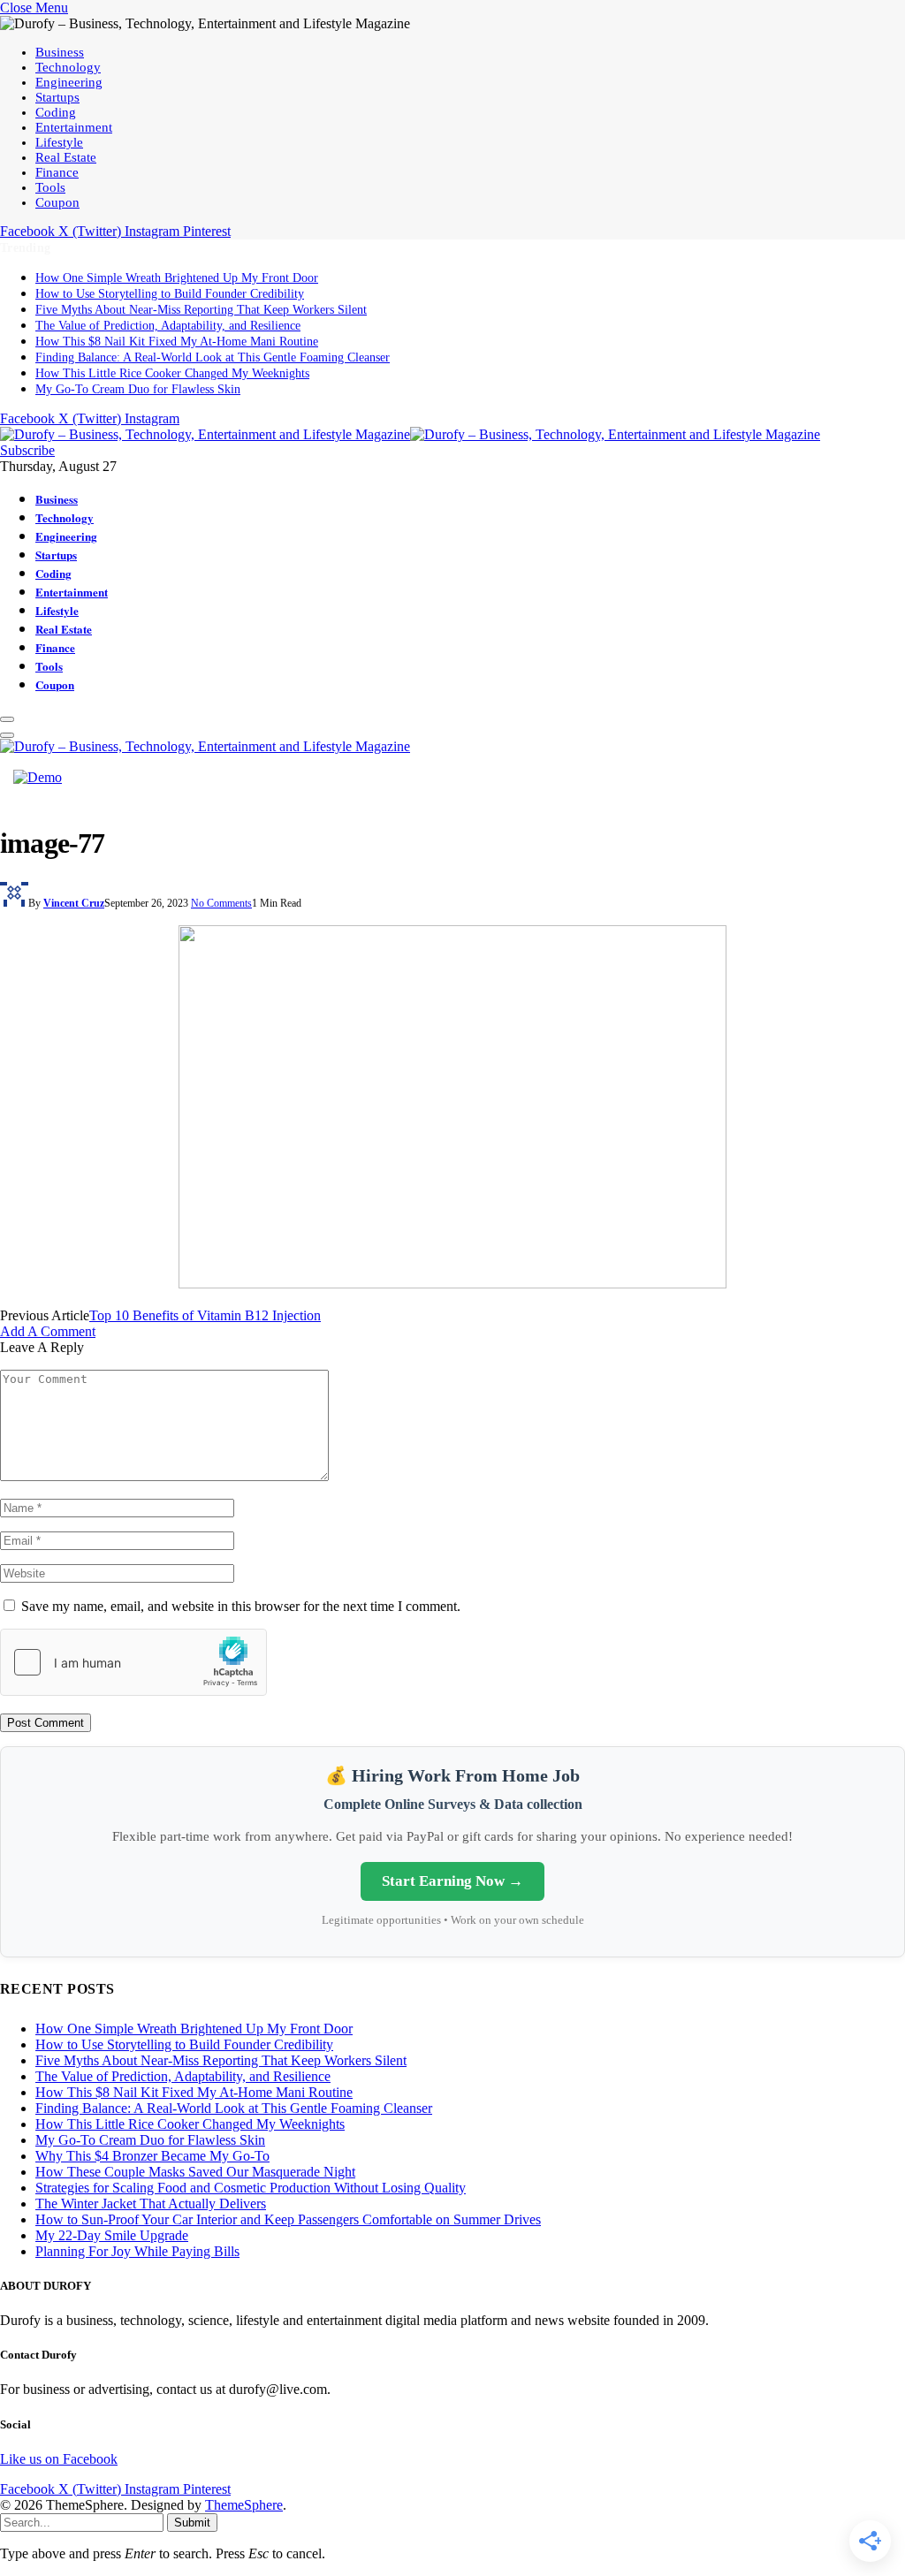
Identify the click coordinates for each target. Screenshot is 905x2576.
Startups (57, 97)
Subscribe (27, 450)
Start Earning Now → (452, 1881)
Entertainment (74, 127)
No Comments (221, 903)
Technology (68, 67)
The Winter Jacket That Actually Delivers (151, 2204)
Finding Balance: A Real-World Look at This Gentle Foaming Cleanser (213, 357)
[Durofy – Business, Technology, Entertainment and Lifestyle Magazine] (410, 434)
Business (60, 52)
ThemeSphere (244, 2505)
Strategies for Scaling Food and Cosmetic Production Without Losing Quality (251, 2188)
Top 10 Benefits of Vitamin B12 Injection (205, 1315)
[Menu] (7, 719)
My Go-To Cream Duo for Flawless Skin (138, 389)
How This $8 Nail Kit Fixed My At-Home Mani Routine (177, 342)
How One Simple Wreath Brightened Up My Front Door (177, 278)
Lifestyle (59, 142)
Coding (56, 112)
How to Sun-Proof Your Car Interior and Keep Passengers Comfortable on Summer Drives (288, 2219)
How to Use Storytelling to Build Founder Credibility (170, 294)
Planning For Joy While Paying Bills (137, 2251)
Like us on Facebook (59, 2459)
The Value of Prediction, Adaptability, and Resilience (168, 326)
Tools (50, 187)
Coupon (57, 202)
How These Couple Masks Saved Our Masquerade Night (195, 2172)
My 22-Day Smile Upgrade (112, 2235)
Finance (57, 172)
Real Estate (66, 157)
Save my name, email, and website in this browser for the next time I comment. (241, 1606)
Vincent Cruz (74, 903)
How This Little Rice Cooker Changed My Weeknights (172, 373)
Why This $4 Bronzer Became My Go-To (152, 2156)
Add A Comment (48, 1331)
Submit (192, 2523)
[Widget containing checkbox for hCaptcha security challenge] (133, 1662)
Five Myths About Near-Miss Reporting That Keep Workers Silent (201, 310)
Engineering (69, 82)
